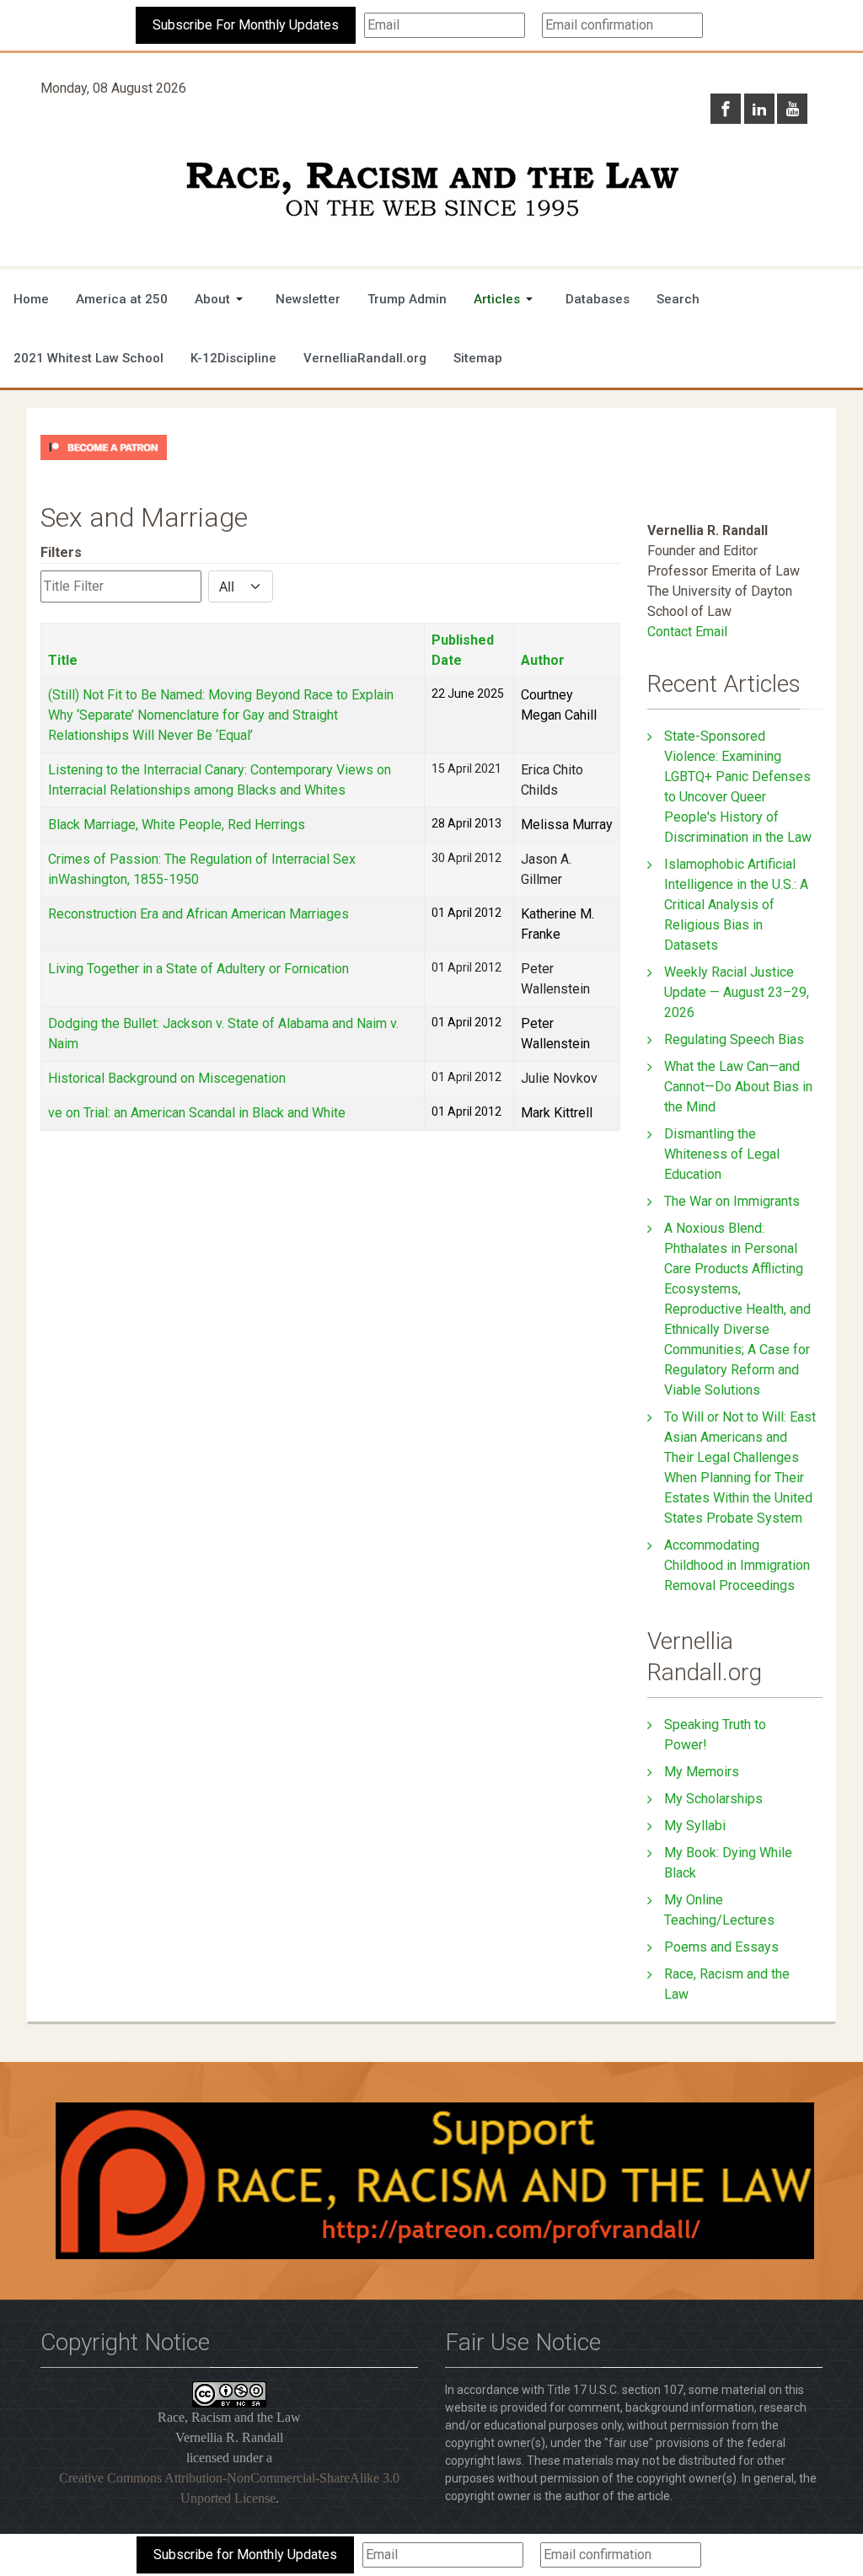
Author (543, 660)
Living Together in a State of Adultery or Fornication (198, 969)
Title (63, 660)
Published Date (463, 650)
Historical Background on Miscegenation (167, 1078)
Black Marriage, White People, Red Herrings (177, 825)
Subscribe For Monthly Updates (246, 25)
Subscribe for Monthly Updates (245, 2555)
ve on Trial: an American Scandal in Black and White (197, 1113)
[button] (222, 299)
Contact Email (687, 632)
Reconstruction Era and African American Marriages (198, 914)
